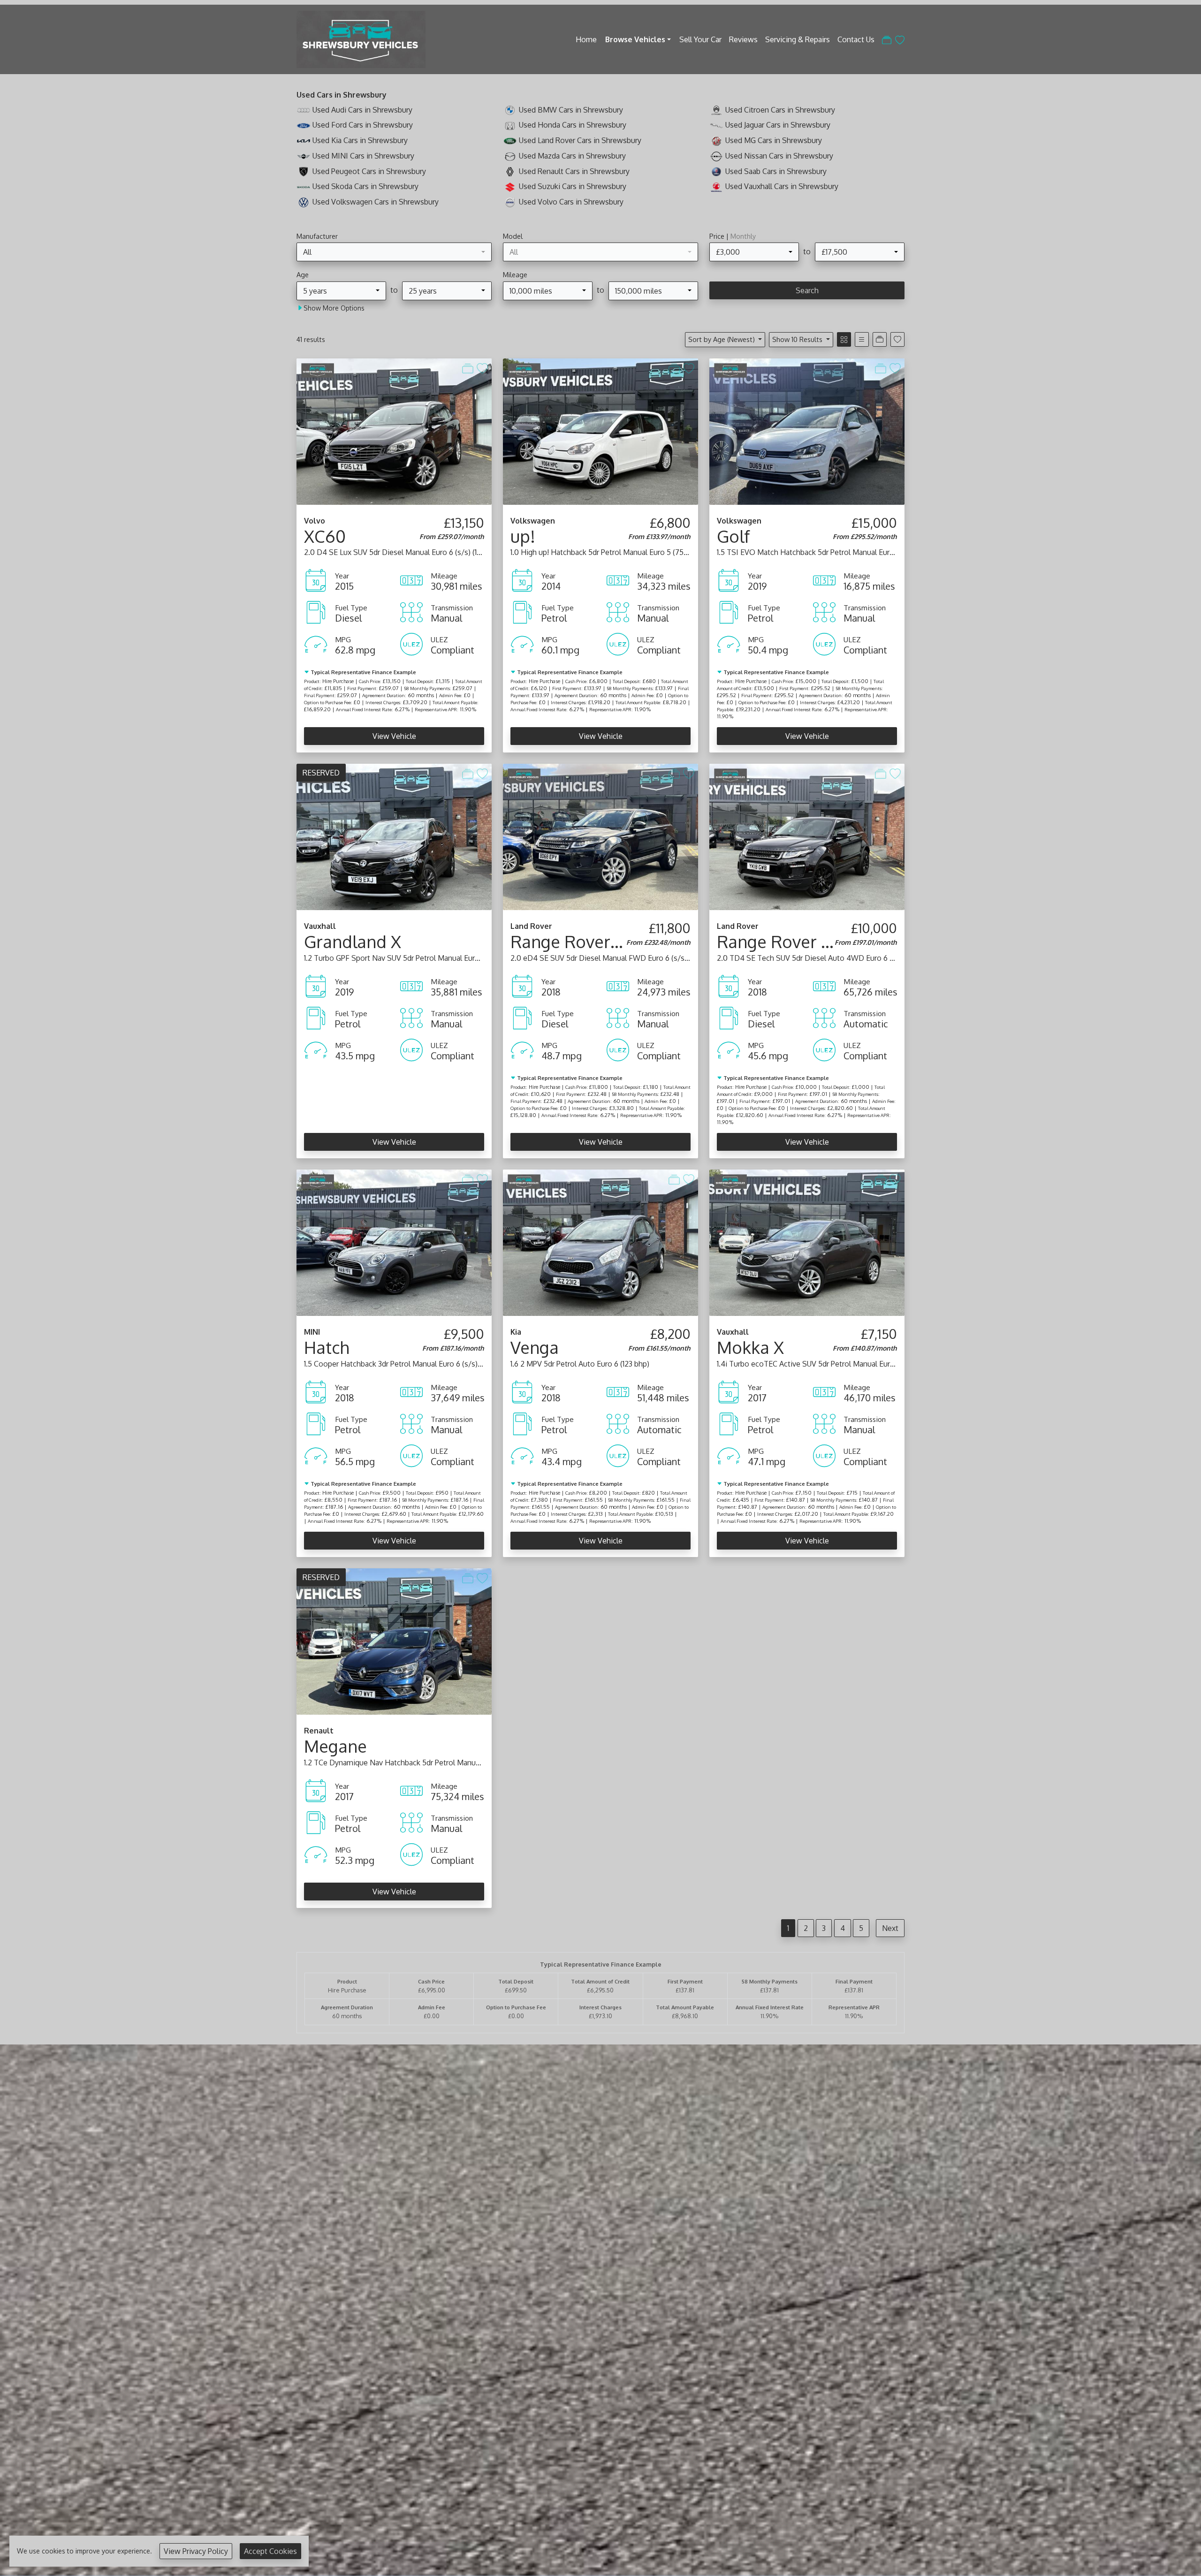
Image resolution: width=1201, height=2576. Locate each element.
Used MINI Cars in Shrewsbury (363, 156)
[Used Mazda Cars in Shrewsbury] (510, 156)
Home (586, 39)
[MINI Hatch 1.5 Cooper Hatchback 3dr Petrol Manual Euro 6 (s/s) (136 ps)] (394, 1242)
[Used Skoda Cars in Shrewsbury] (304, 186)
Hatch (327, 1347)
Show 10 (797, 339)
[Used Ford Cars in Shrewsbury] (304, 125)
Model (513, 236)
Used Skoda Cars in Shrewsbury (365, 186)
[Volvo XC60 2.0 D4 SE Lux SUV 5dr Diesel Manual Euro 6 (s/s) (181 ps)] (394, 431)
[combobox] (394, 252)
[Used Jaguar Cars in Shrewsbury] (716, 125)
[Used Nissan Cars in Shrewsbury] (716, 156)
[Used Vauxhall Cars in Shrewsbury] (716, 186)
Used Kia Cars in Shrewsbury (360, 140)
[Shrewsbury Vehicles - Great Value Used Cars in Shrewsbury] (361, 38)
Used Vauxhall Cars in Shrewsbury (782, 186)
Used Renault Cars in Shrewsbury (574, 171)
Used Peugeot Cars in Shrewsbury (369, 171)
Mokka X (750, 1347)
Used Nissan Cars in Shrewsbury (779, 156)
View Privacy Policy (196, 2551)
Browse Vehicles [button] (635, 39)
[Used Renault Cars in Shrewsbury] (510, 171)
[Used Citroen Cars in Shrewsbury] (716, 110)
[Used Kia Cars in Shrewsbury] (304, 140)
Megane (335, 1746)
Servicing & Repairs (798, 39)
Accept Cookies (270, 2551)
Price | (733, 236)
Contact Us (856, 39)
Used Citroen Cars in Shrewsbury (780, 110)
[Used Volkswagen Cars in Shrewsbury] (304, 202)
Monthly (743, 236)
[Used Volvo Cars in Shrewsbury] (510, 202)
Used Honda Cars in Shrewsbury (573, 125)
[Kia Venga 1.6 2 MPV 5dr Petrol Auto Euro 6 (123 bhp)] (600, 1242)
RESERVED (321, 773)
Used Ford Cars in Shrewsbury (363, 125)
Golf (733, 536)
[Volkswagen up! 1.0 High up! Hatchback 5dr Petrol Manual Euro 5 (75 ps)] (600, 431)
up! (523, 536)
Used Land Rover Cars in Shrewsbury (580, 140)
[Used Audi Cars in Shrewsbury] (304, 110)
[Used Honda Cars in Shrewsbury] (510, 125)
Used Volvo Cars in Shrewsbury (571, 202)
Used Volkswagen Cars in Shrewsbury (376, 202)
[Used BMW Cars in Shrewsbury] (510, 110)
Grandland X (353, 942)
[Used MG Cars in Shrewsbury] (716, 140)
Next (890, 1928)
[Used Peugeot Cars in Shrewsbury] (304, 171)
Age (303, 274)
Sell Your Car (700, 39)
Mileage (515, 274)
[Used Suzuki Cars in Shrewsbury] (510, 186)
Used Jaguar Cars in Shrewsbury (778, 125)
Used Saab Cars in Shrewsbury (776, 171)
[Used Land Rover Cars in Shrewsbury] (510, 140)
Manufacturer (317, 236)
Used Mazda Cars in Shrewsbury (572, 156)
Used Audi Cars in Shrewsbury (362, 110)
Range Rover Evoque (591, 942)
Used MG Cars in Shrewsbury (774, 140)
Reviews (743, 39)
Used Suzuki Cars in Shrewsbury (573, 186)
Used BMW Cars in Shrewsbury (571, 110)
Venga (535, 1347)
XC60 (325, 536)
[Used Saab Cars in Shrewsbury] (716, 171)
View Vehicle (394, 736)
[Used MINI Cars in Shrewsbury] (304, 156)
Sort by (722, 339)
